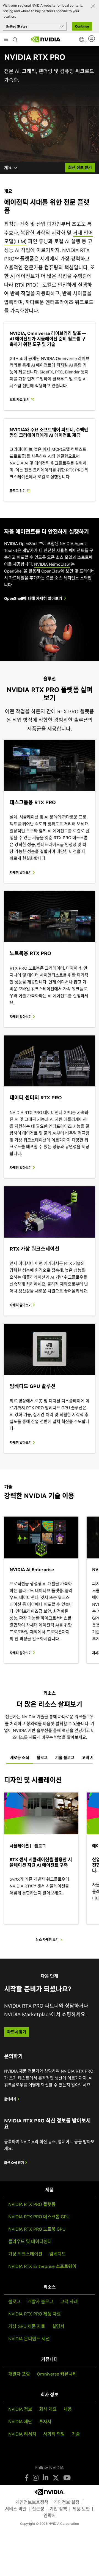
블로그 (14, 2301)
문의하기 (11, 2099)
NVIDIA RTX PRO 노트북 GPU (37, 2229)
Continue (82, 26)
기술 (76, 2434)
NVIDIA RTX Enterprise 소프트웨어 (42, 2266)
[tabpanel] (50, 1859)
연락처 (50, 2515)
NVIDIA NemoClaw (52, 564)
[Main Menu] (6, 40)
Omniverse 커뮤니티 (57, 2374)
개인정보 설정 (67, 2502)
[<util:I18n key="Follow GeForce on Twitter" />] (56, 2478)
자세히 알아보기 (21, 873)
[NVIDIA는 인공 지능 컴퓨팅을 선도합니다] (46, 39)
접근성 (38, 2509)
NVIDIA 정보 (20, 2409)
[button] (82, 41)
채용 (68, 2409)
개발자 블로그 (40, 2301)
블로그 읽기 (18, 491)
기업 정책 (58, 2509)
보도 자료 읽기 (20, 400)
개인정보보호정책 (32, 2502)
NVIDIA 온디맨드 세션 (29, 2339)
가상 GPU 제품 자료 (27, 2326)
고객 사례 (69, 2301)
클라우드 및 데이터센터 (30, 2241)
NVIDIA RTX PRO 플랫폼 (32, 2204)
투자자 (45, 2422)
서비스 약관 (16, 2509)
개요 (8, 168)
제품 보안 (81, 2509)
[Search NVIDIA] (16, 38)
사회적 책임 (54, 2434)
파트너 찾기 (17, 2032)
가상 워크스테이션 (25, 2254)
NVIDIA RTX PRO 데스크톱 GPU (39, 2217)
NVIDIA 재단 (20, 2422)
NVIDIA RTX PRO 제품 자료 (35, 2314)
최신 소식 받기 (14, 2163)
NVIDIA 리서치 (22, 2434)
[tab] (20, 1758)
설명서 (58, 2326)
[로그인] (92, 39)
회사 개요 (48, 2409)
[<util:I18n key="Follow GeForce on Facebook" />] (27, 2478)
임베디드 (57, 2254)
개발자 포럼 (19, 2374)
